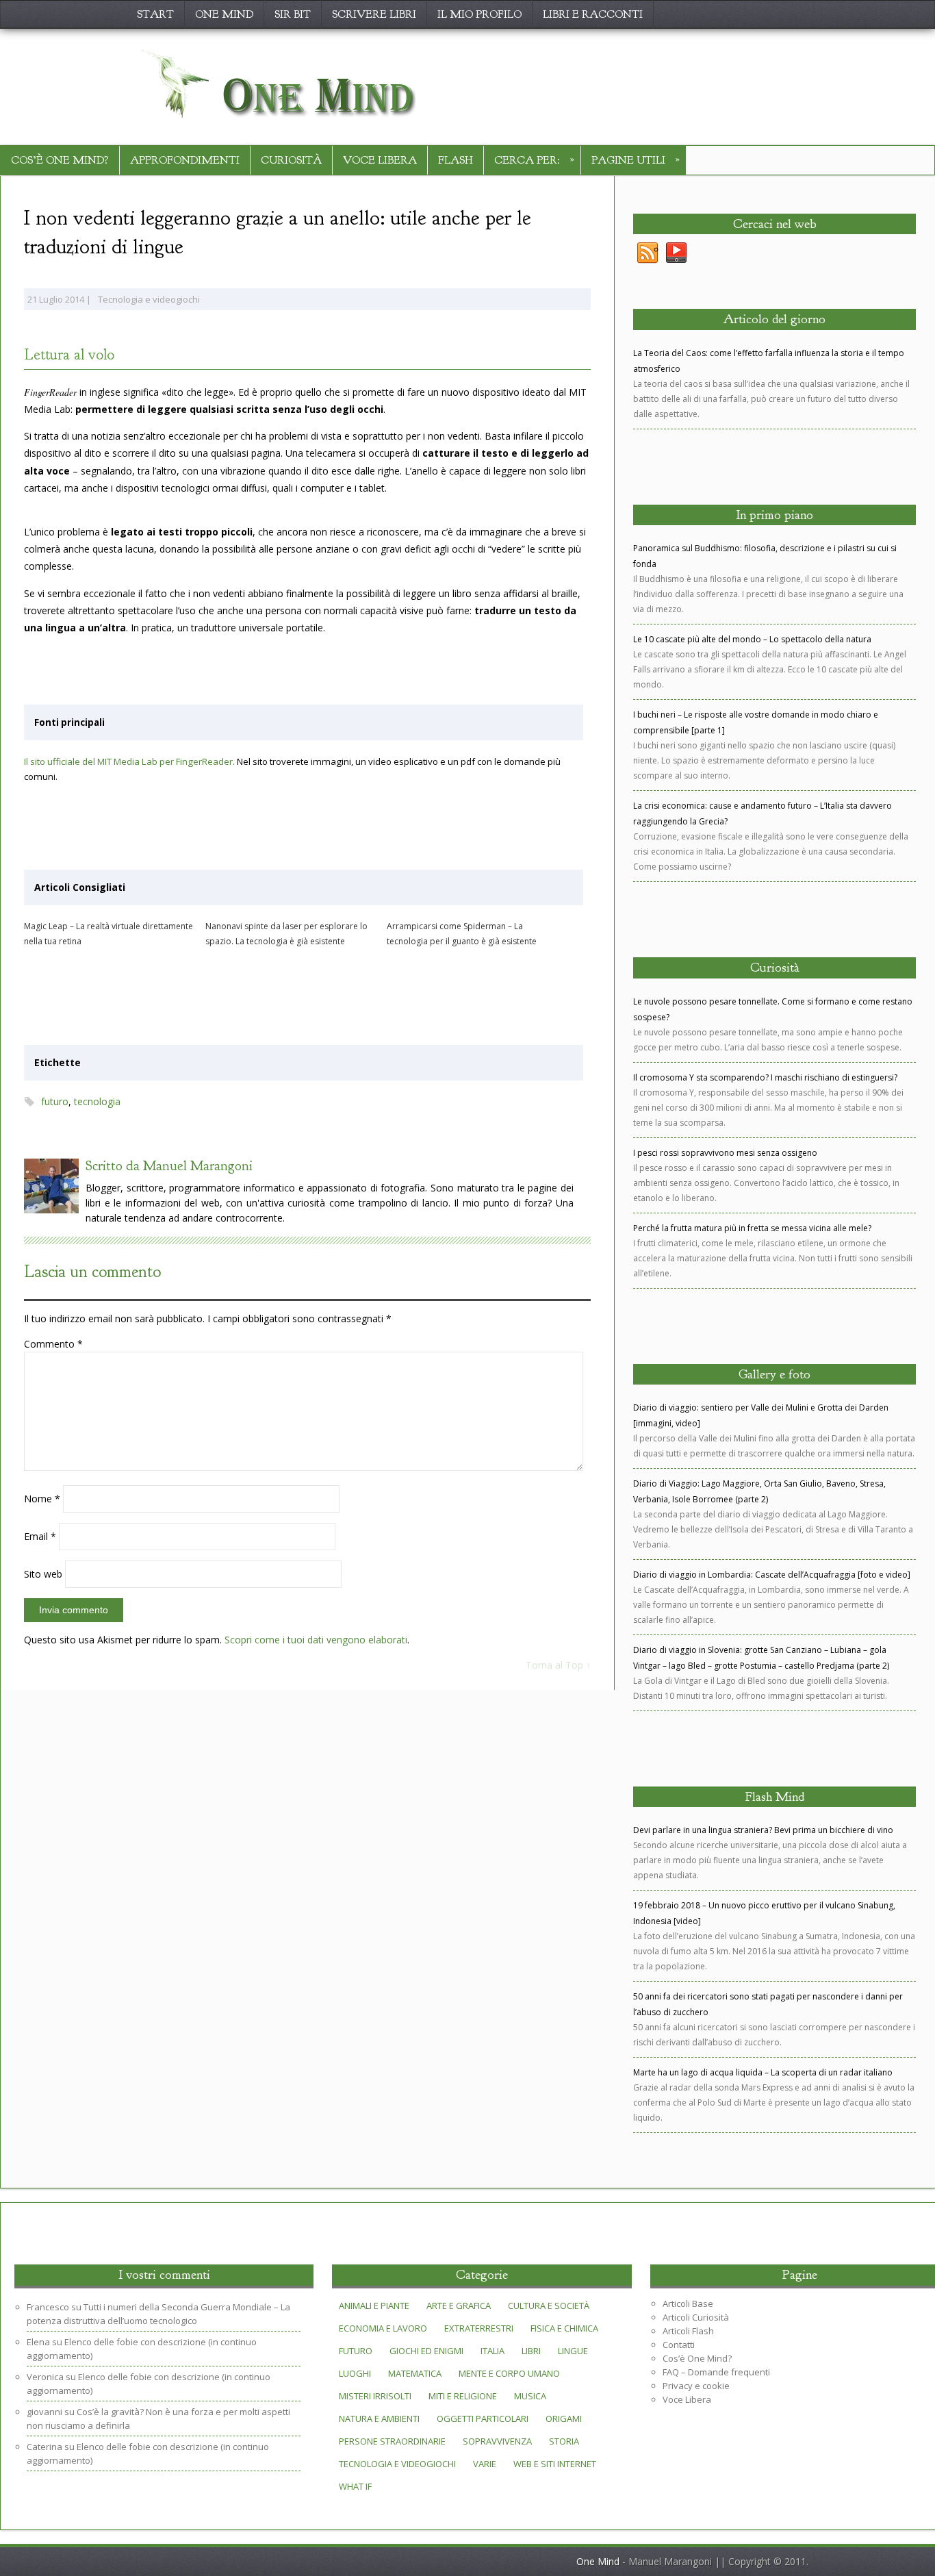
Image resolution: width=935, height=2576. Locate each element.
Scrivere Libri (374, 14)
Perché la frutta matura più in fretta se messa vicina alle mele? (752, 1228)
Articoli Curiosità (696, 2317)
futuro (55, 1101)
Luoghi (355, 2373)
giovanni (44, 2412)
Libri (531, 2351)
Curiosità (291, 160)
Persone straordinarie (392, 2441)
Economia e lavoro (383, 2328)
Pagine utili (636, 159)
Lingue (573, 2351)
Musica (530, 2396)
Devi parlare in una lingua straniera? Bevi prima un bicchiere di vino (763, 1830)
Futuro (356, 2351)
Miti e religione (463, 2396)
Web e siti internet (555, 2464)
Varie (485, 2464)
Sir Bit (293, 14)
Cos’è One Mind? (60, 160)
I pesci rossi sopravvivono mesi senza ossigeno (725, 1153)
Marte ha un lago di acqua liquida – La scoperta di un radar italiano (763, 2072)
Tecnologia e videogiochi (149, 299)
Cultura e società (549, 2306)
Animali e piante (374, 2306)
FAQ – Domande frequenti (716, 2372)
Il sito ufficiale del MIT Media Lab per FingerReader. (129, 761)
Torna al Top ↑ (558, 1665)
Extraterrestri (479, 2328)
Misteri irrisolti (375, 2396)
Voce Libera (380, 160)
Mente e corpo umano (509, 2373)
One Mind (224, 14)
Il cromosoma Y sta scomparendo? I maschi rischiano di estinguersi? (765, 1077)
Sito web (43, 1574)
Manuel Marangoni (198, 1166)
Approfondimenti (185, 160)
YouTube (676, 253)
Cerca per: (534, 159)
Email (40, 1536)
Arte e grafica (459, 2306)
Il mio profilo (479, 14)
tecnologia (97, 1101)
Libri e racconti (593, 14)
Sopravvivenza (497, 2441)
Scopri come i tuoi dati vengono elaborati (316, 1640)
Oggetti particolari (483, 2419)
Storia (564, 2441)
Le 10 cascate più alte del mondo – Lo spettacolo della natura (752, 639)
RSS (648, 253)
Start (155, 14)
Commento (53, 1344)
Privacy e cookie (696, 2386)
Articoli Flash (688, 2331)
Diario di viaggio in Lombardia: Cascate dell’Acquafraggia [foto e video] (772, 1575)
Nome (42, 1499)
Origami (564, 2419)
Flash (456, 160)
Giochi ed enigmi (426, 2351)
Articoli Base (688, 2303)
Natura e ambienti (379, 2419)
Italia (492, 2351)
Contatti (679, 2345)
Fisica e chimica (564, 2328)
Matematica (415, 2373)
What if (355, 2486)
